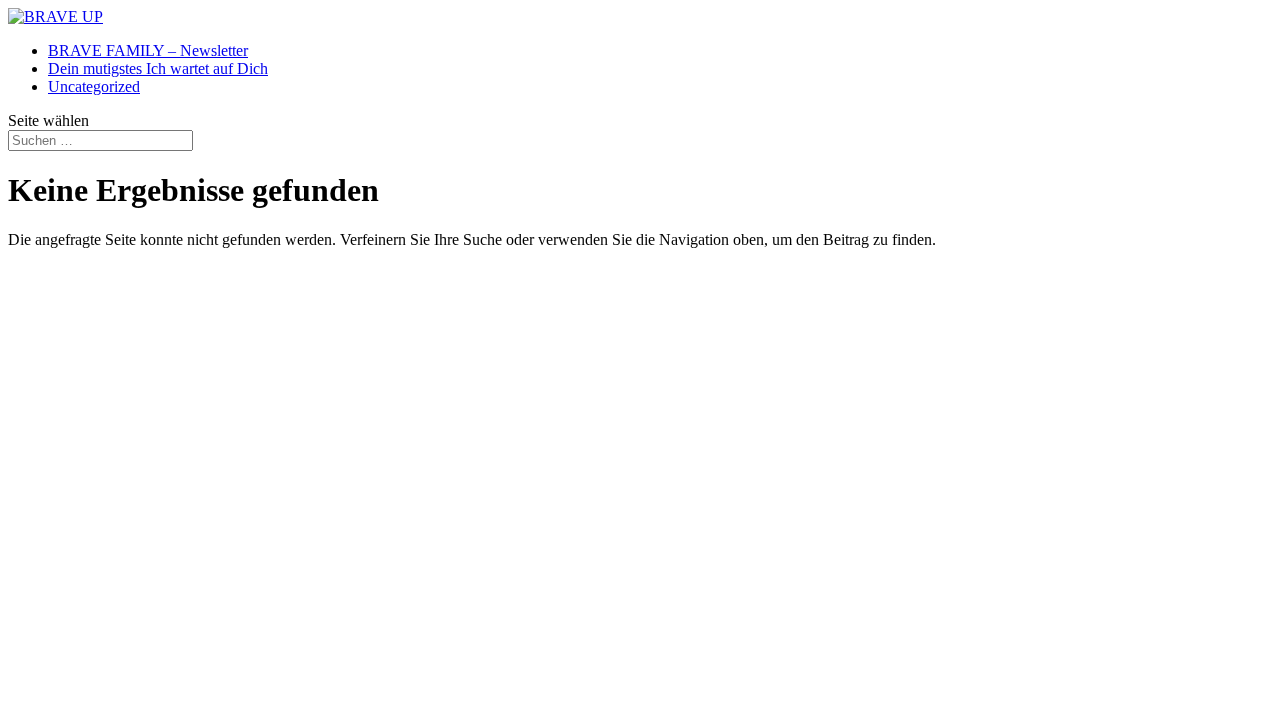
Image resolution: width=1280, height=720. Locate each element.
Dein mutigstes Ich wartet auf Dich (158, 68)
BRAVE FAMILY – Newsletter (148, 50)
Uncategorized (94, 86)
